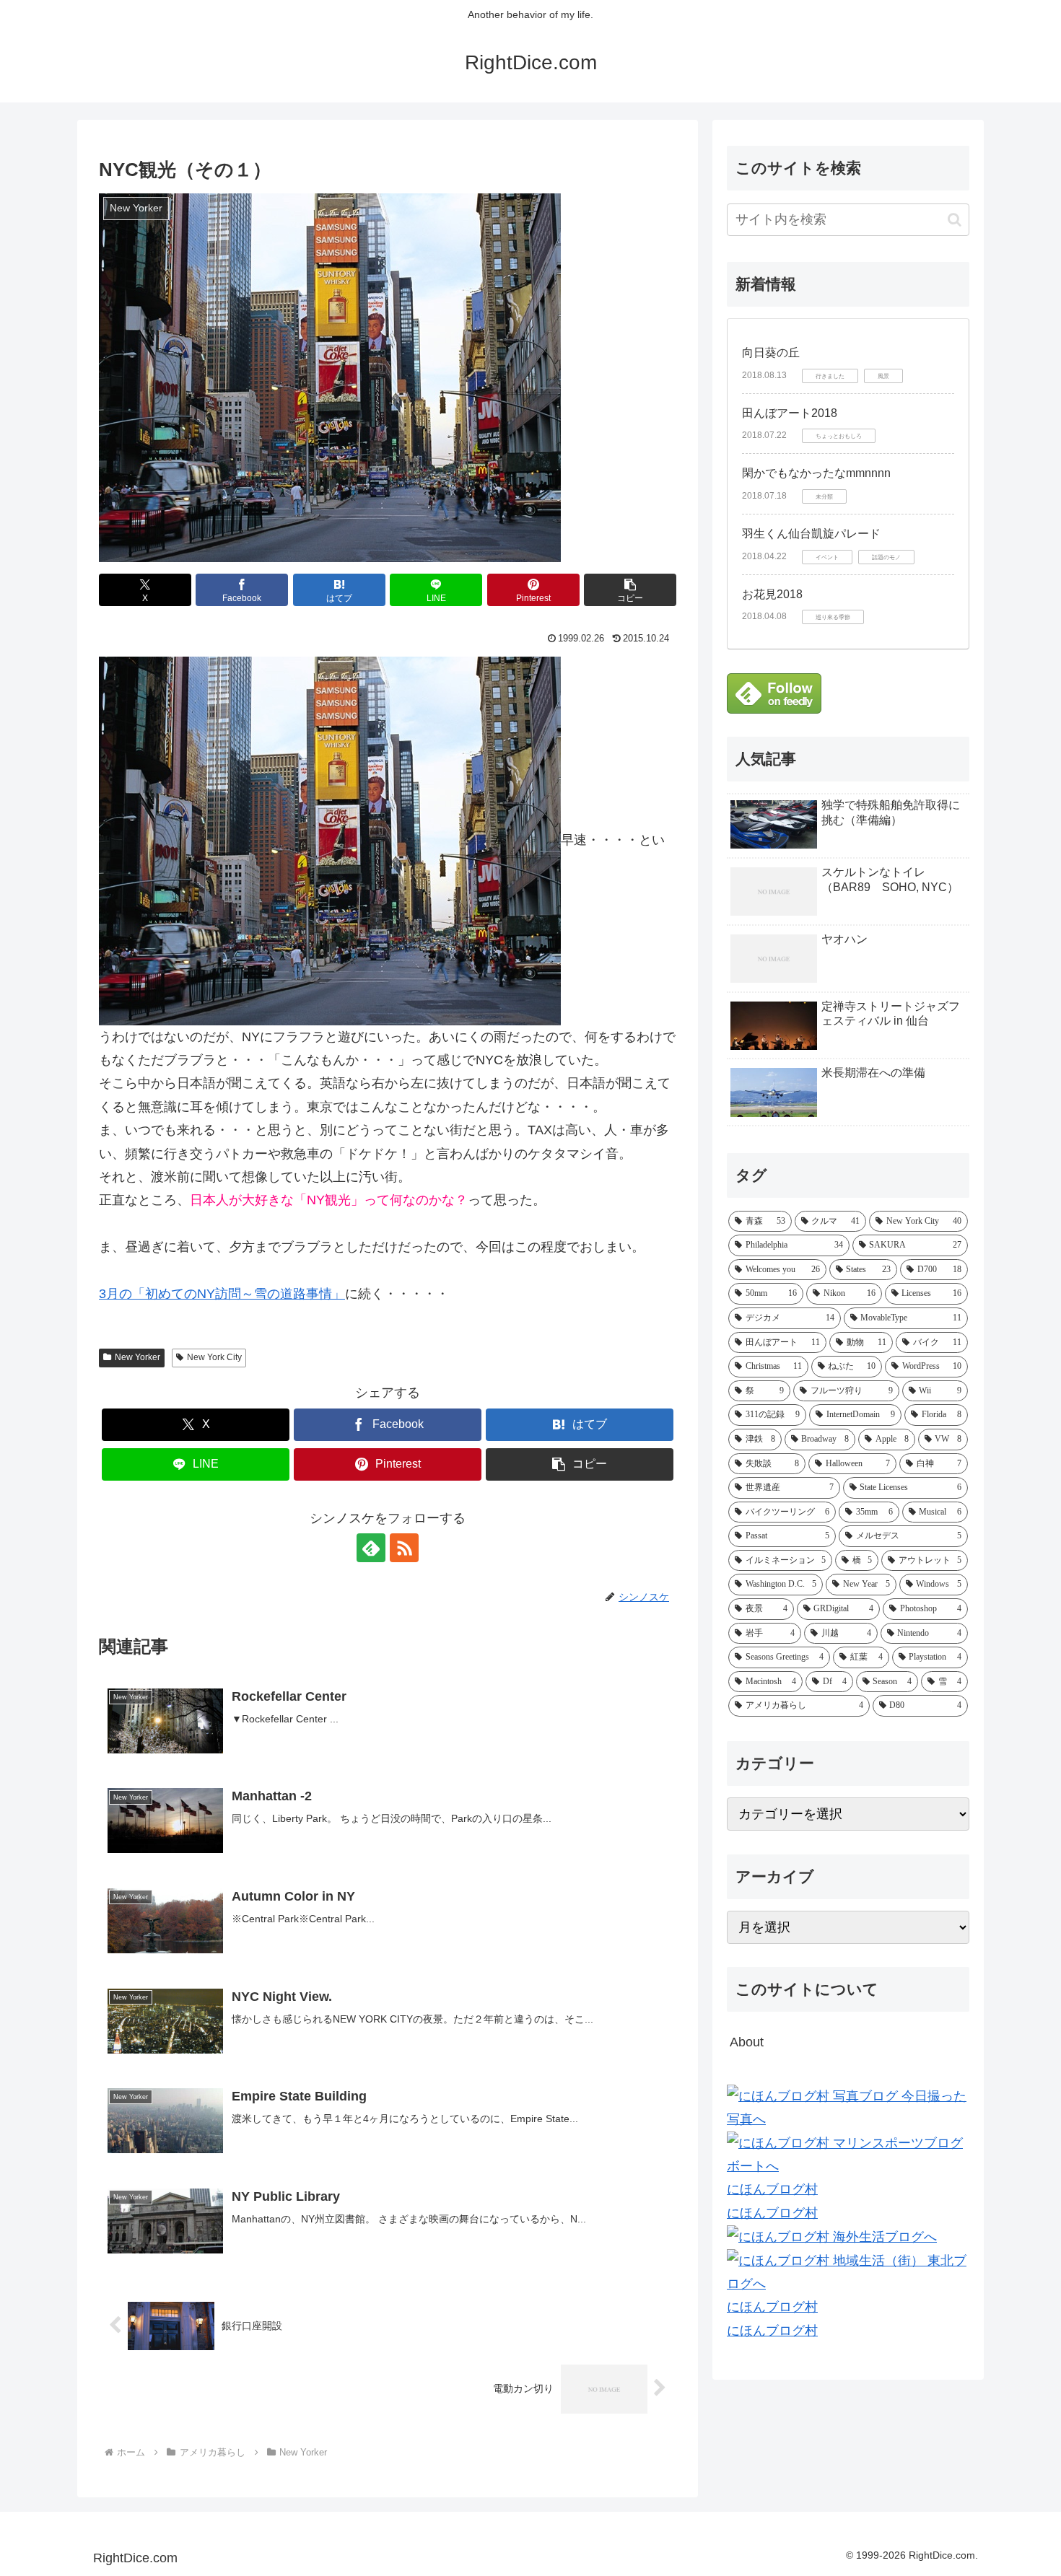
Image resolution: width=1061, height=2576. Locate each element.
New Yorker (137, 1357)
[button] (630, 590)
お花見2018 (772, 594)
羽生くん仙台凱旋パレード (811, 534)
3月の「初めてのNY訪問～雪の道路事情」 (222, 1294)
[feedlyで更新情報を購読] (371, 1548)
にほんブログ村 (772, 2189)
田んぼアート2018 (790, 413)
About (747, 2042)
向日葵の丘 (771, 352)
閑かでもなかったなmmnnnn (816, 473)
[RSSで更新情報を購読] (404, 1548)
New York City (214, 1357)
